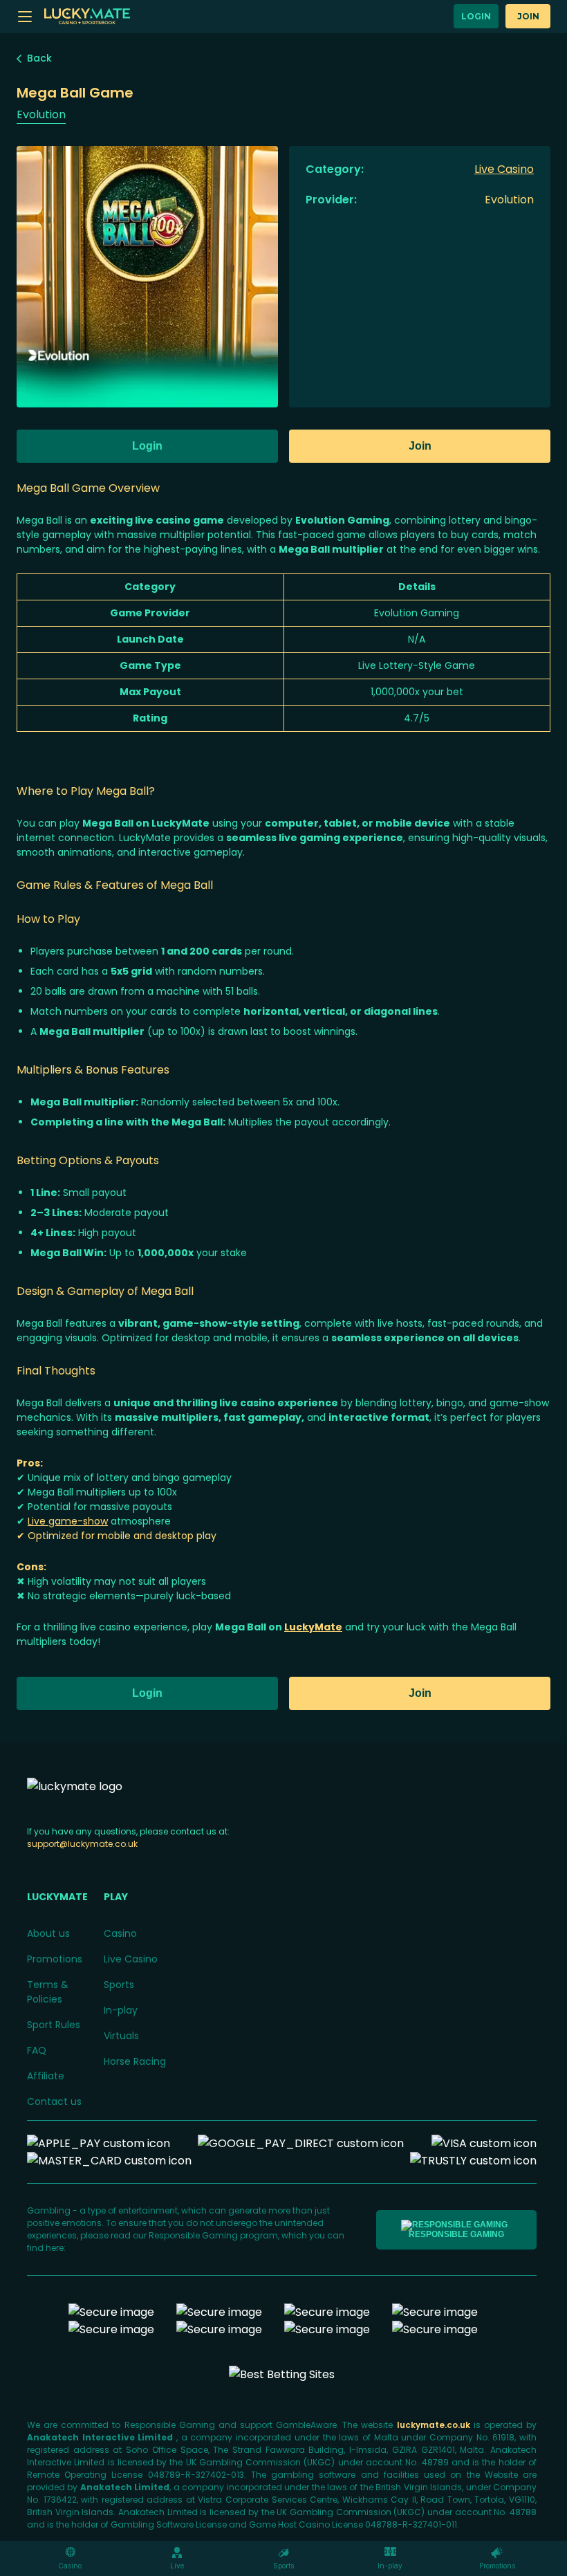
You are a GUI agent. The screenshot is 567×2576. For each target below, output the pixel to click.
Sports (119, 1985)
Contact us (54, 2101)
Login (476, 16)
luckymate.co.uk (435, 2425)
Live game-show (68, 1521)
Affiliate (46, 2076)
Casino (120, 1933)
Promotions (55, 1959)
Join (528, 16)
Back (39, 58)
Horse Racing (135, 2061)
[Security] (219, 2312)
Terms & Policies (48, 1992)
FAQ (37, 2050)
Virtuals (121, 2036)
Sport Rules (54, 2025)
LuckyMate (313, 1627)
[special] (282, 2374)
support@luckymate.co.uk (82, 1844)
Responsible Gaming (456, 2234)
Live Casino (131, 1959)
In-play (121, 2010)
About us (48, 1933)
